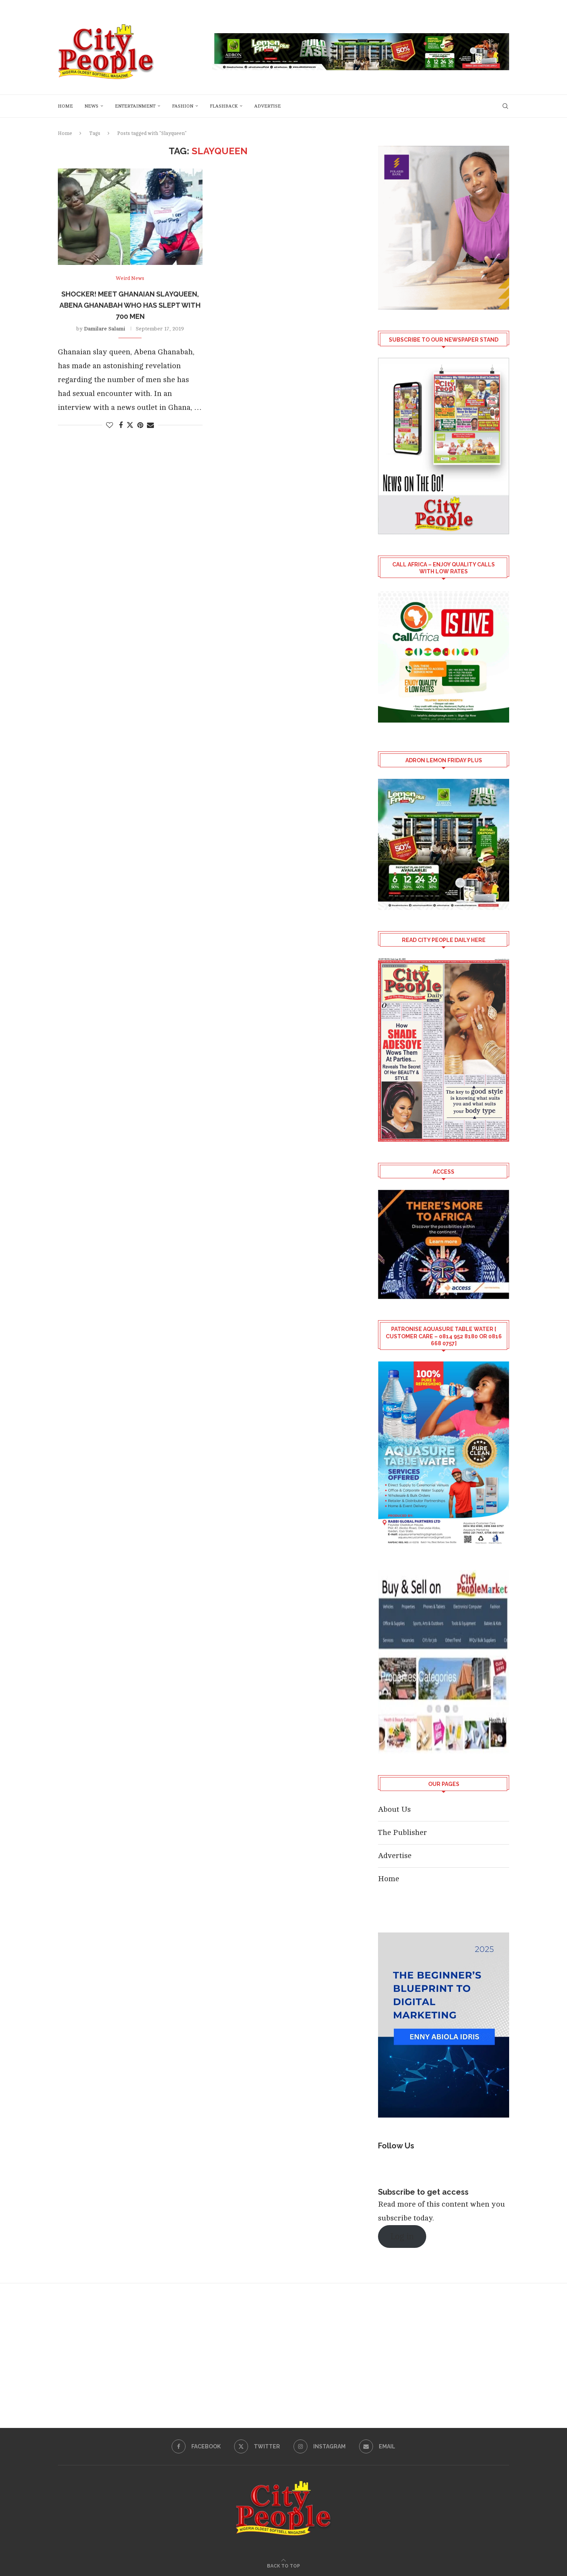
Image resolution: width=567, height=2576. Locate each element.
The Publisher (402, 1832)
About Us (394, 1809)
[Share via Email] (150, 425)
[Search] (505, 106)
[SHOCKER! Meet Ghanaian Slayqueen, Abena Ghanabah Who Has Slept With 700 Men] (130, 217)
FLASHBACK (224, 106)
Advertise (267, 106)
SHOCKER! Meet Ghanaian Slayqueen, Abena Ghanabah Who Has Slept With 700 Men (130, 305)
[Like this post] (110, 425)
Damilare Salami (105, 329)
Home (65, 106)
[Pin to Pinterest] (140, 425)
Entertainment (135, 106)
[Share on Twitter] (130, 425)
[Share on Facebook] (121, 425)
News (91, 106)
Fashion (183, 106)
